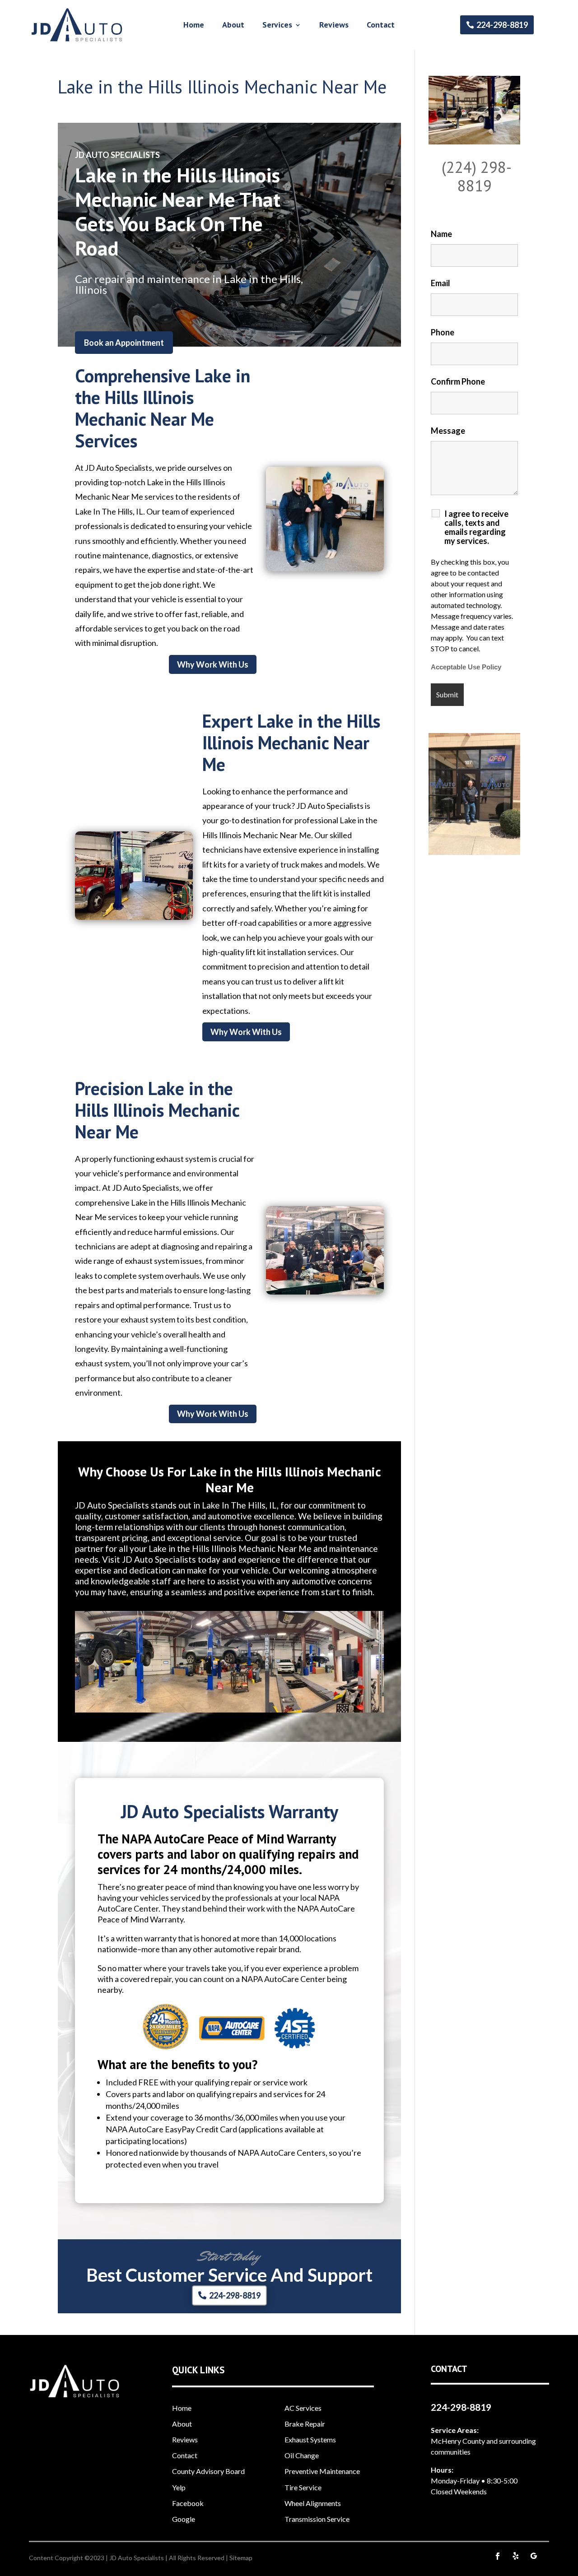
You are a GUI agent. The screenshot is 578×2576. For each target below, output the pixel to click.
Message (448, 431)
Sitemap (241, 2558)
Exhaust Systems (310, 2439)
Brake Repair (305, 2424)
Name (441, 234)
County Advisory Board (208, 2471)
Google (184, 2519)
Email (440, 283)
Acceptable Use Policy (466, 667)
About (233, 26)
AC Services (303, 2408)
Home (194, 26)
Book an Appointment (124, 343)
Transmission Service (317, 2519)
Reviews (334, 26)
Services (277, 26)
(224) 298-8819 (477, 176)
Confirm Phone (458, 381)
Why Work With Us (213, 664)
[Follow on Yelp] (516, 2556)
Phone (443, 332)
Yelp (179, 2487)
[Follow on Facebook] (498, 2556)
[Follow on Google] (534, 2556)
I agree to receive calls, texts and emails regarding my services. (476, 527)
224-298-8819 (502, 25)
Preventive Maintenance (322, 2471)
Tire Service (303, 2487)
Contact (381, 26)
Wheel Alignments (313, 2503)
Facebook (188, 2503)
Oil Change (302, 2455)
